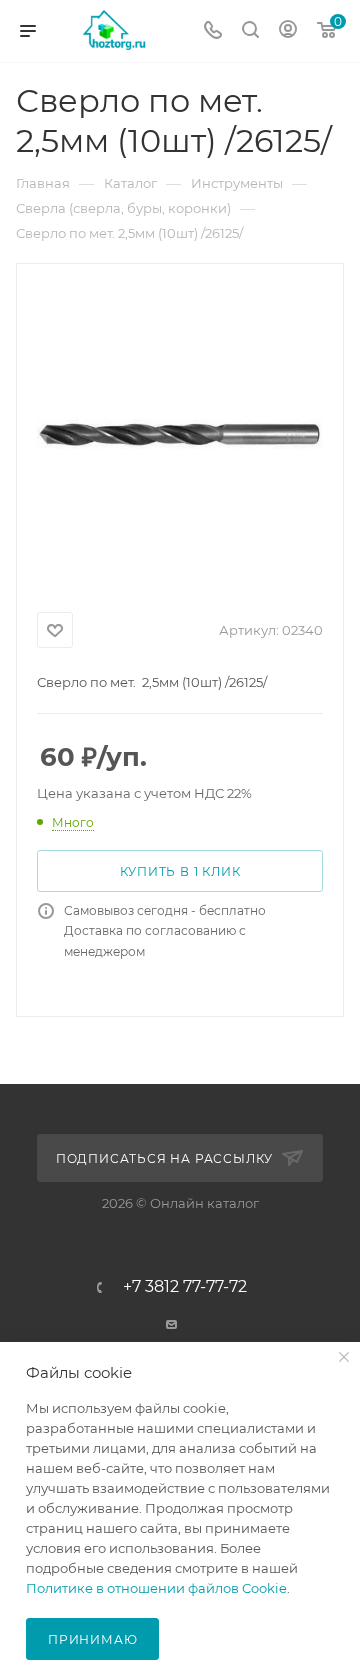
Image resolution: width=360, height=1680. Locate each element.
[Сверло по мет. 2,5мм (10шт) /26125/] (180, 434)
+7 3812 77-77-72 (185, 1287)
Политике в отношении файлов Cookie (156, 1588)
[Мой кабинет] (288, 31)
